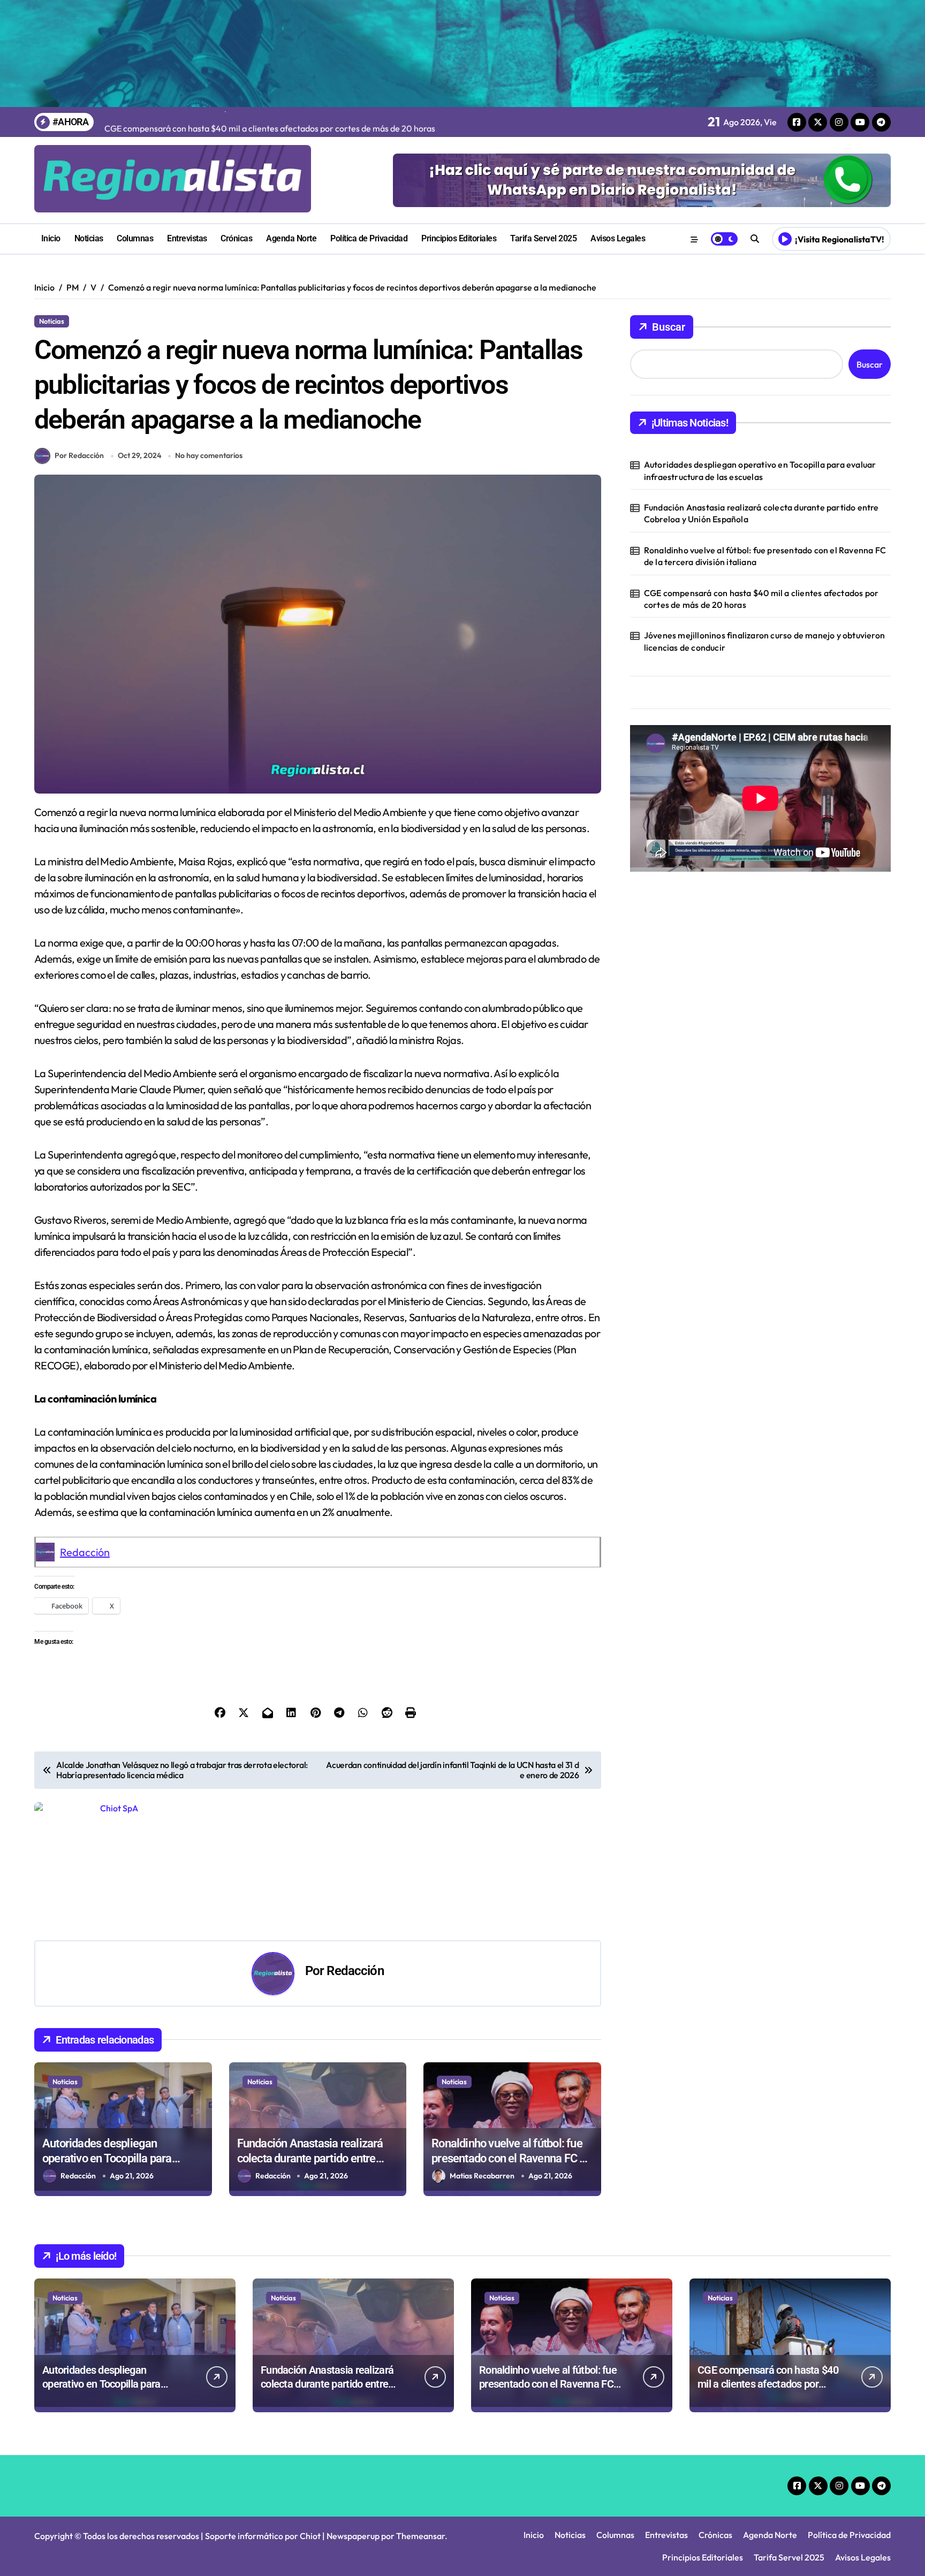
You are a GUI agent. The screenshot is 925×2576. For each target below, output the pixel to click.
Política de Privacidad (369, 238)
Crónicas (236, 238)
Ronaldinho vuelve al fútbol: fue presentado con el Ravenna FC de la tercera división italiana (511, 2159)
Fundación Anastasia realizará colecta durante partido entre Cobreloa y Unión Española (310, 2159)
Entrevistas (187, 238)
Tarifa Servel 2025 (543, 238)
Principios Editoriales (459, 238)
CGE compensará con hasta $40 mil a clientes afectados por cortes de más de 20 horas (761, 599)
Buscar (669, 327)
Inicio (51, 238)
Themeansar (420, 2536)
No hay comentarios (209, 455)
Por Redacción (79, 455)
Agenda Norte (291, 238)
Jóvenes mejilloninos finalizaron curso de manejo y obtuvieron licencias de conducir (764, 641)
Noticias (89, 238)
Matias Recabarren (482, 2176)
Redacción (85, 1552)
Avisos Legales (618, 238)
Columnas (135, 238)
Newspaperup (353, 2536)
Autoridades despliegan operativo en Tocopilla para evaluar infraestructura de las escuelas (760, 470)
